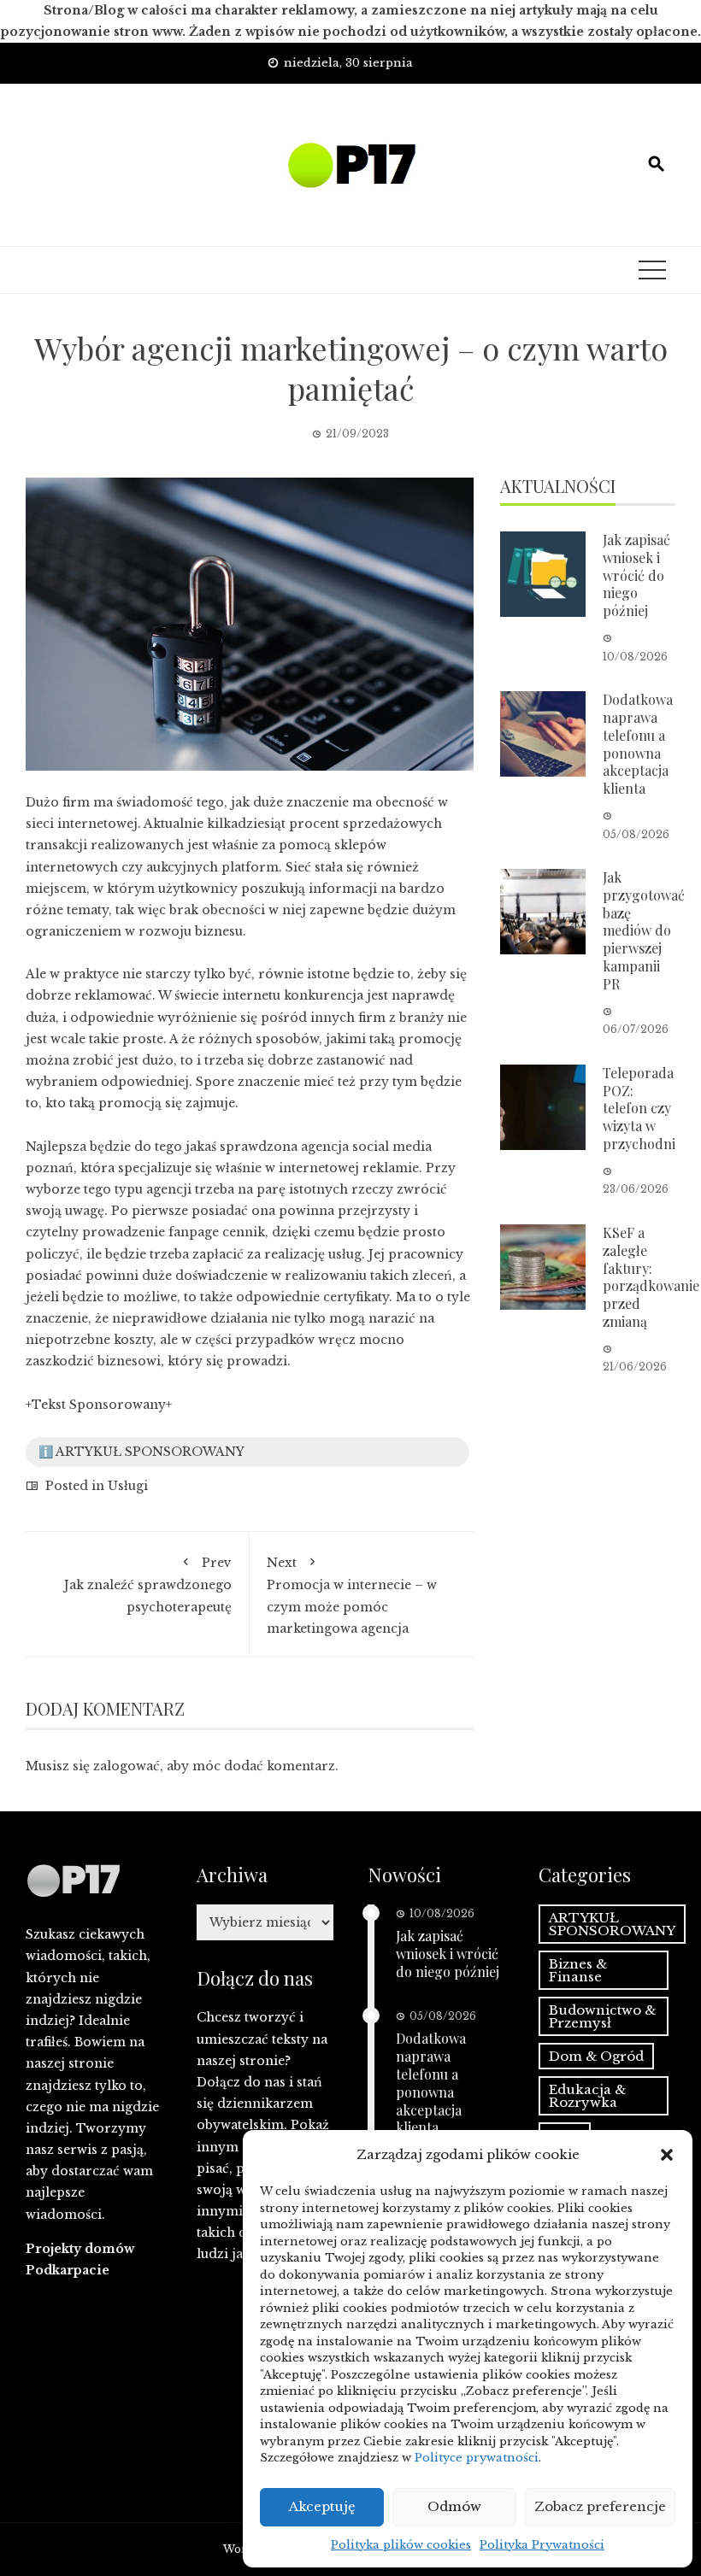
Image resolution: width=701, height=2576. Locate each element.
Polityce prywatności (477, 2458)
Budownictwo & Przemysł (602, 2016)
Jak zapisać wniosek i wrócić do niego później (636, 575)
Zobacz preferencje (600, 2506)
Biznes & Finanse (578, 1970)
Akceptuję (322, 2506)
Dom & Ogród (596, 2056)
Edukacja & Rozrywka (587, 2096)
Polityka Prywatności (542, 2545)
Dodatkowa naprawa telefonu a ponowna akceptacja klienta (638, 744)
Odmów (454, 2506)
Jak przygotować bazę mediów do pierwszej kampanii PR (644, 930)
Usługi (128, 1486)
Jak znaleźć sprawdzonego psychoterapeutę (148, 1584)
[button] (667, 2155)
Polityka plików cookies (401, 2545)
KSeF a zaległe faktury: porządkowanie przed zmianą (651, 1277)
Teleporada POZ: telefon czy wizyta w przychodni (639, 1108)
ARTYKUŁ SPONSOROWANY (612, 1924)
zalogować (127, 1766)
